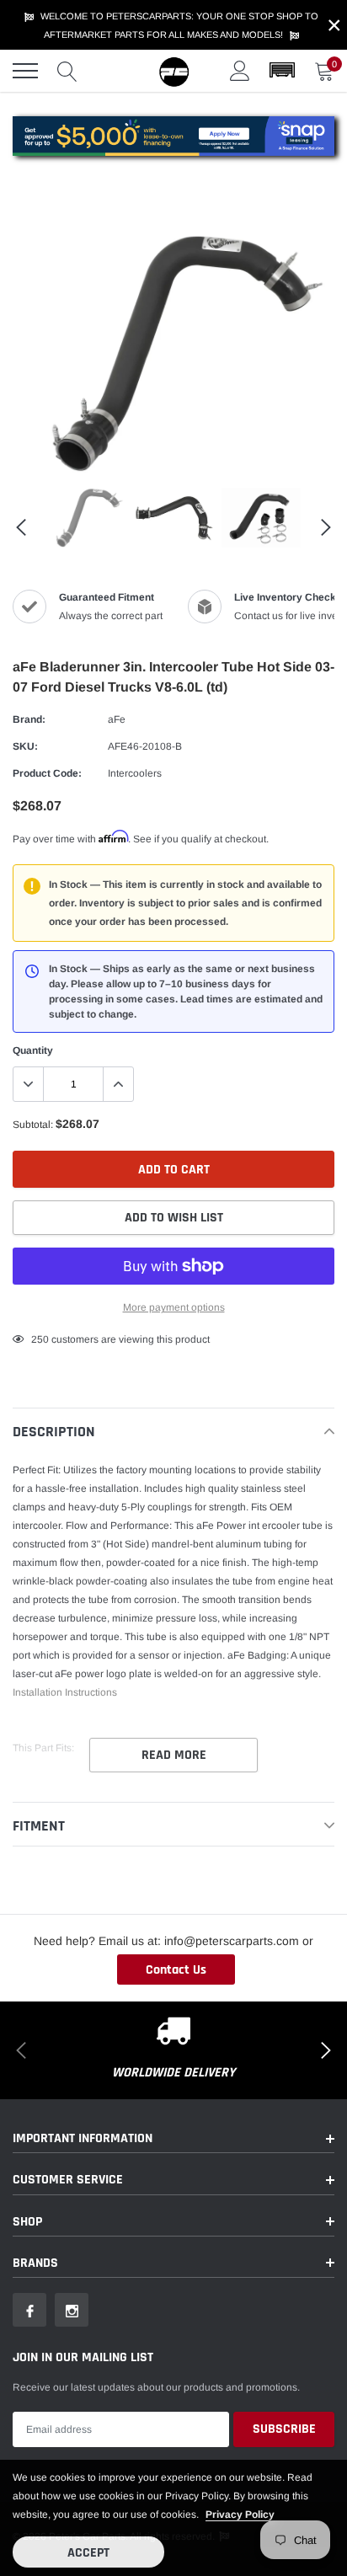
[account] (240, 71)
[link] (86, 518)
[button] (282, 71)
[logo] (173, 71)
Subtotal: (33, 1125)
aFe (117, 719)
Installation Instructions (65, 1692)
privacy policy (240, 2515)
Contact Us (176, 1970)
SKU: (25, 746)
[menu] (25, 71)
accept (88, 2553)
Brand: (29, 719)
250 (40, 1339)
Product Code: (47, 773)
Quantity (33, 1050)
